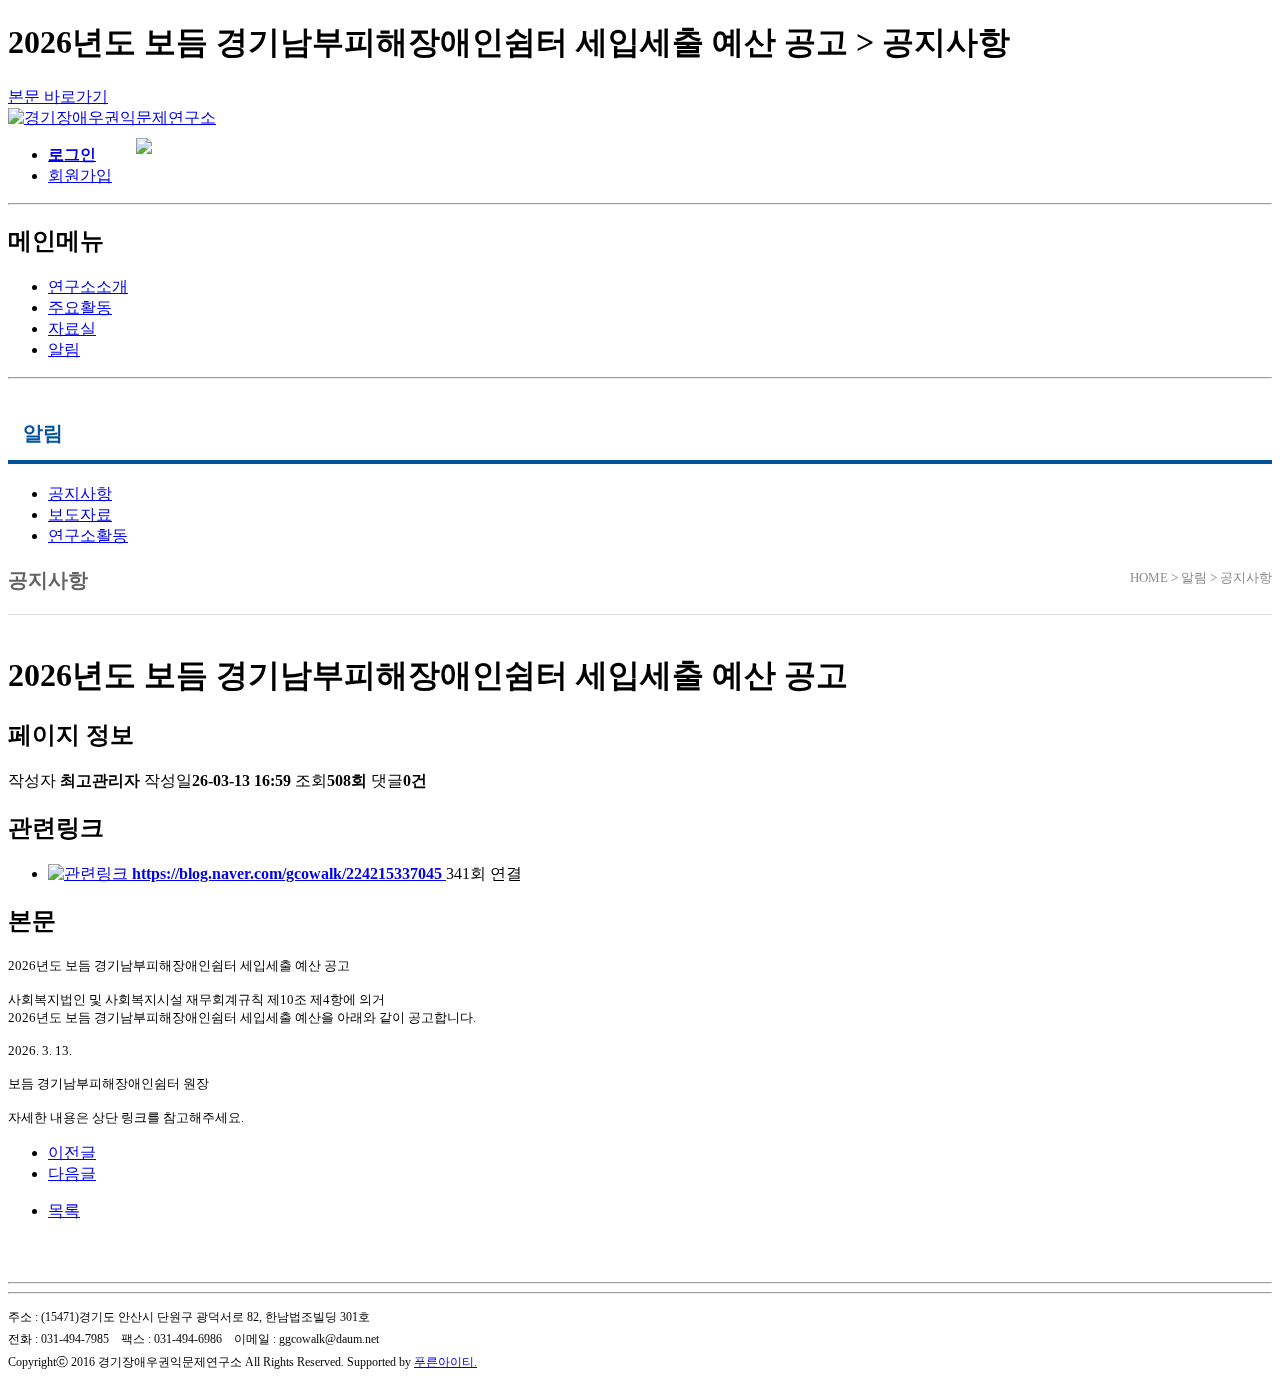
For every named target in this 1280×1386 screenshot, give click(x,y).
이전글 (72, 1152)
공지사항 (80, 493)
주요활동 (80, 307)
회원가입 (80, 175)
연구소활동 (88, 535)
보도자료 (80, 514)
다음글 (72, 1173)
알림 (64, 349)
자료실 (72, 328)
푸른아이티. (445, 1362)
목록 (64, 1210)
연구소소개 (88, 286)
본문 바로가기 (58, 96)
